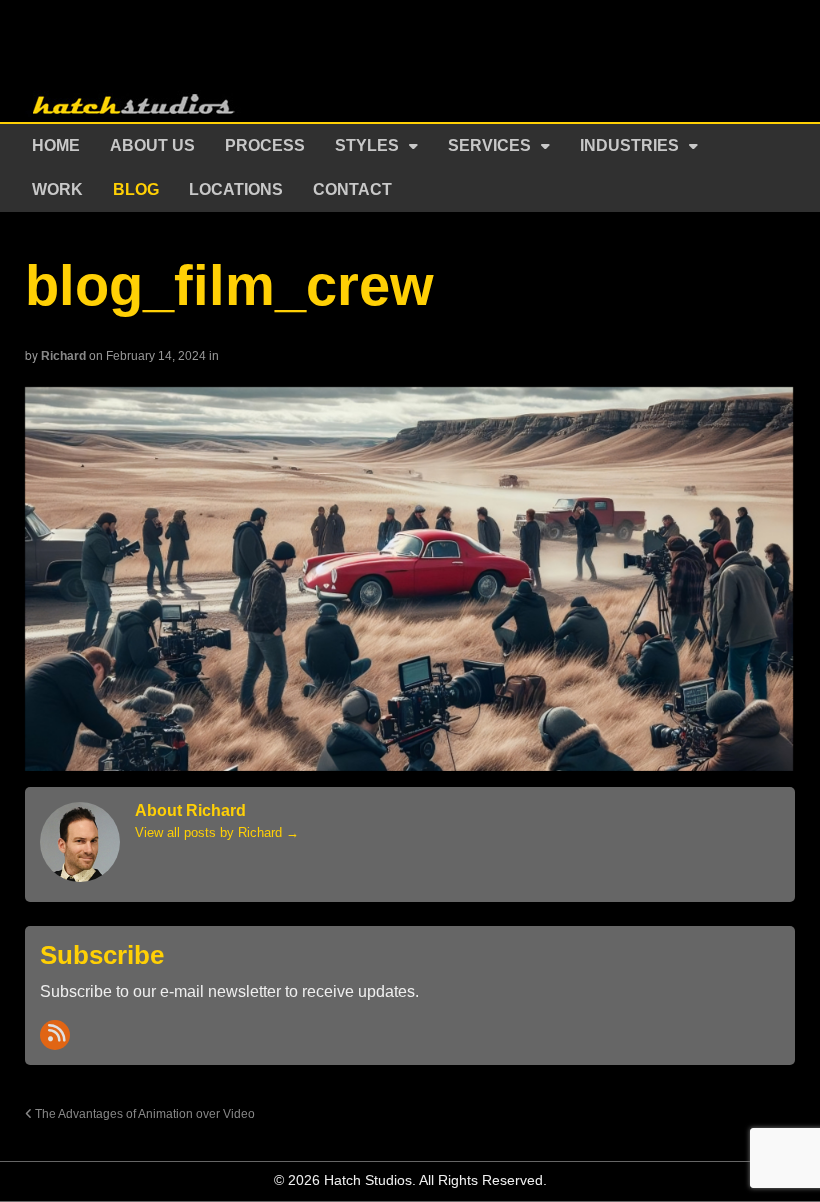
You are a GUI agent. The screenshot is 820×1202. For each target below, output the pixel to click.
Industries (629, 145)
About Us (152, 145)
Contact (352, 189)
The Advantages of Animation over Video (143, 1113)
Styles (367, 145)
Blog (136, 189)
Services (489, 145)
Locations (236, 189)
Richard (63, 356)
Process (265, 145)
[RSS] (55, 1035)
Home (56, 145)
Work (57, 189)
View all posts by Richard (217, 832)
